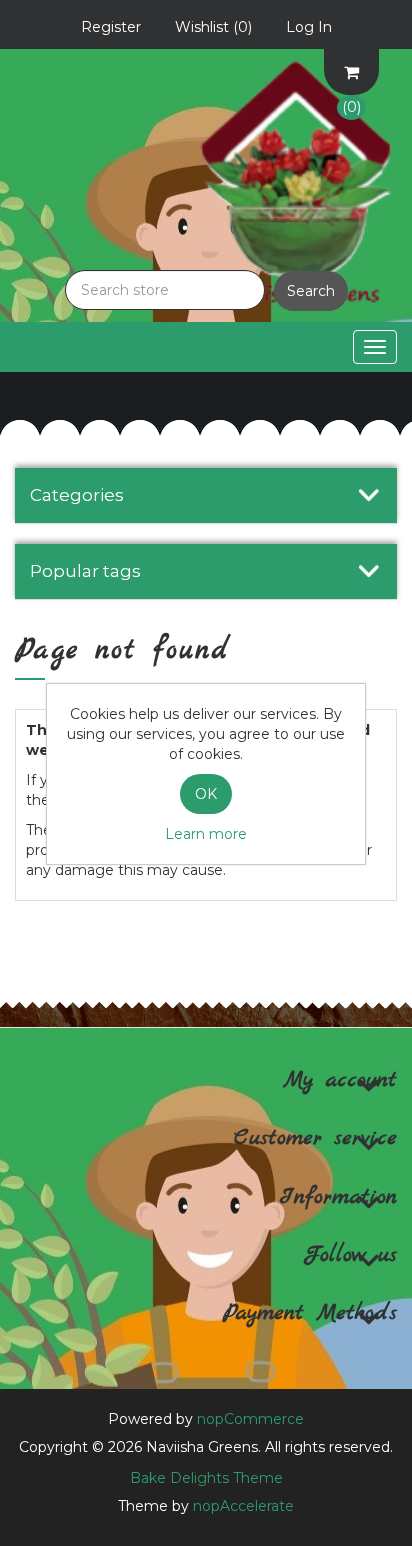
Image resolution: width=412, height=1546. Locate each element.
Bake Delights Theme (206, 1478)
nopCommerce (250, 1419)
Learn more (206, 834)
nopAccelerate (243, 1506)
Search (311, 291)
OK (206, 794)
